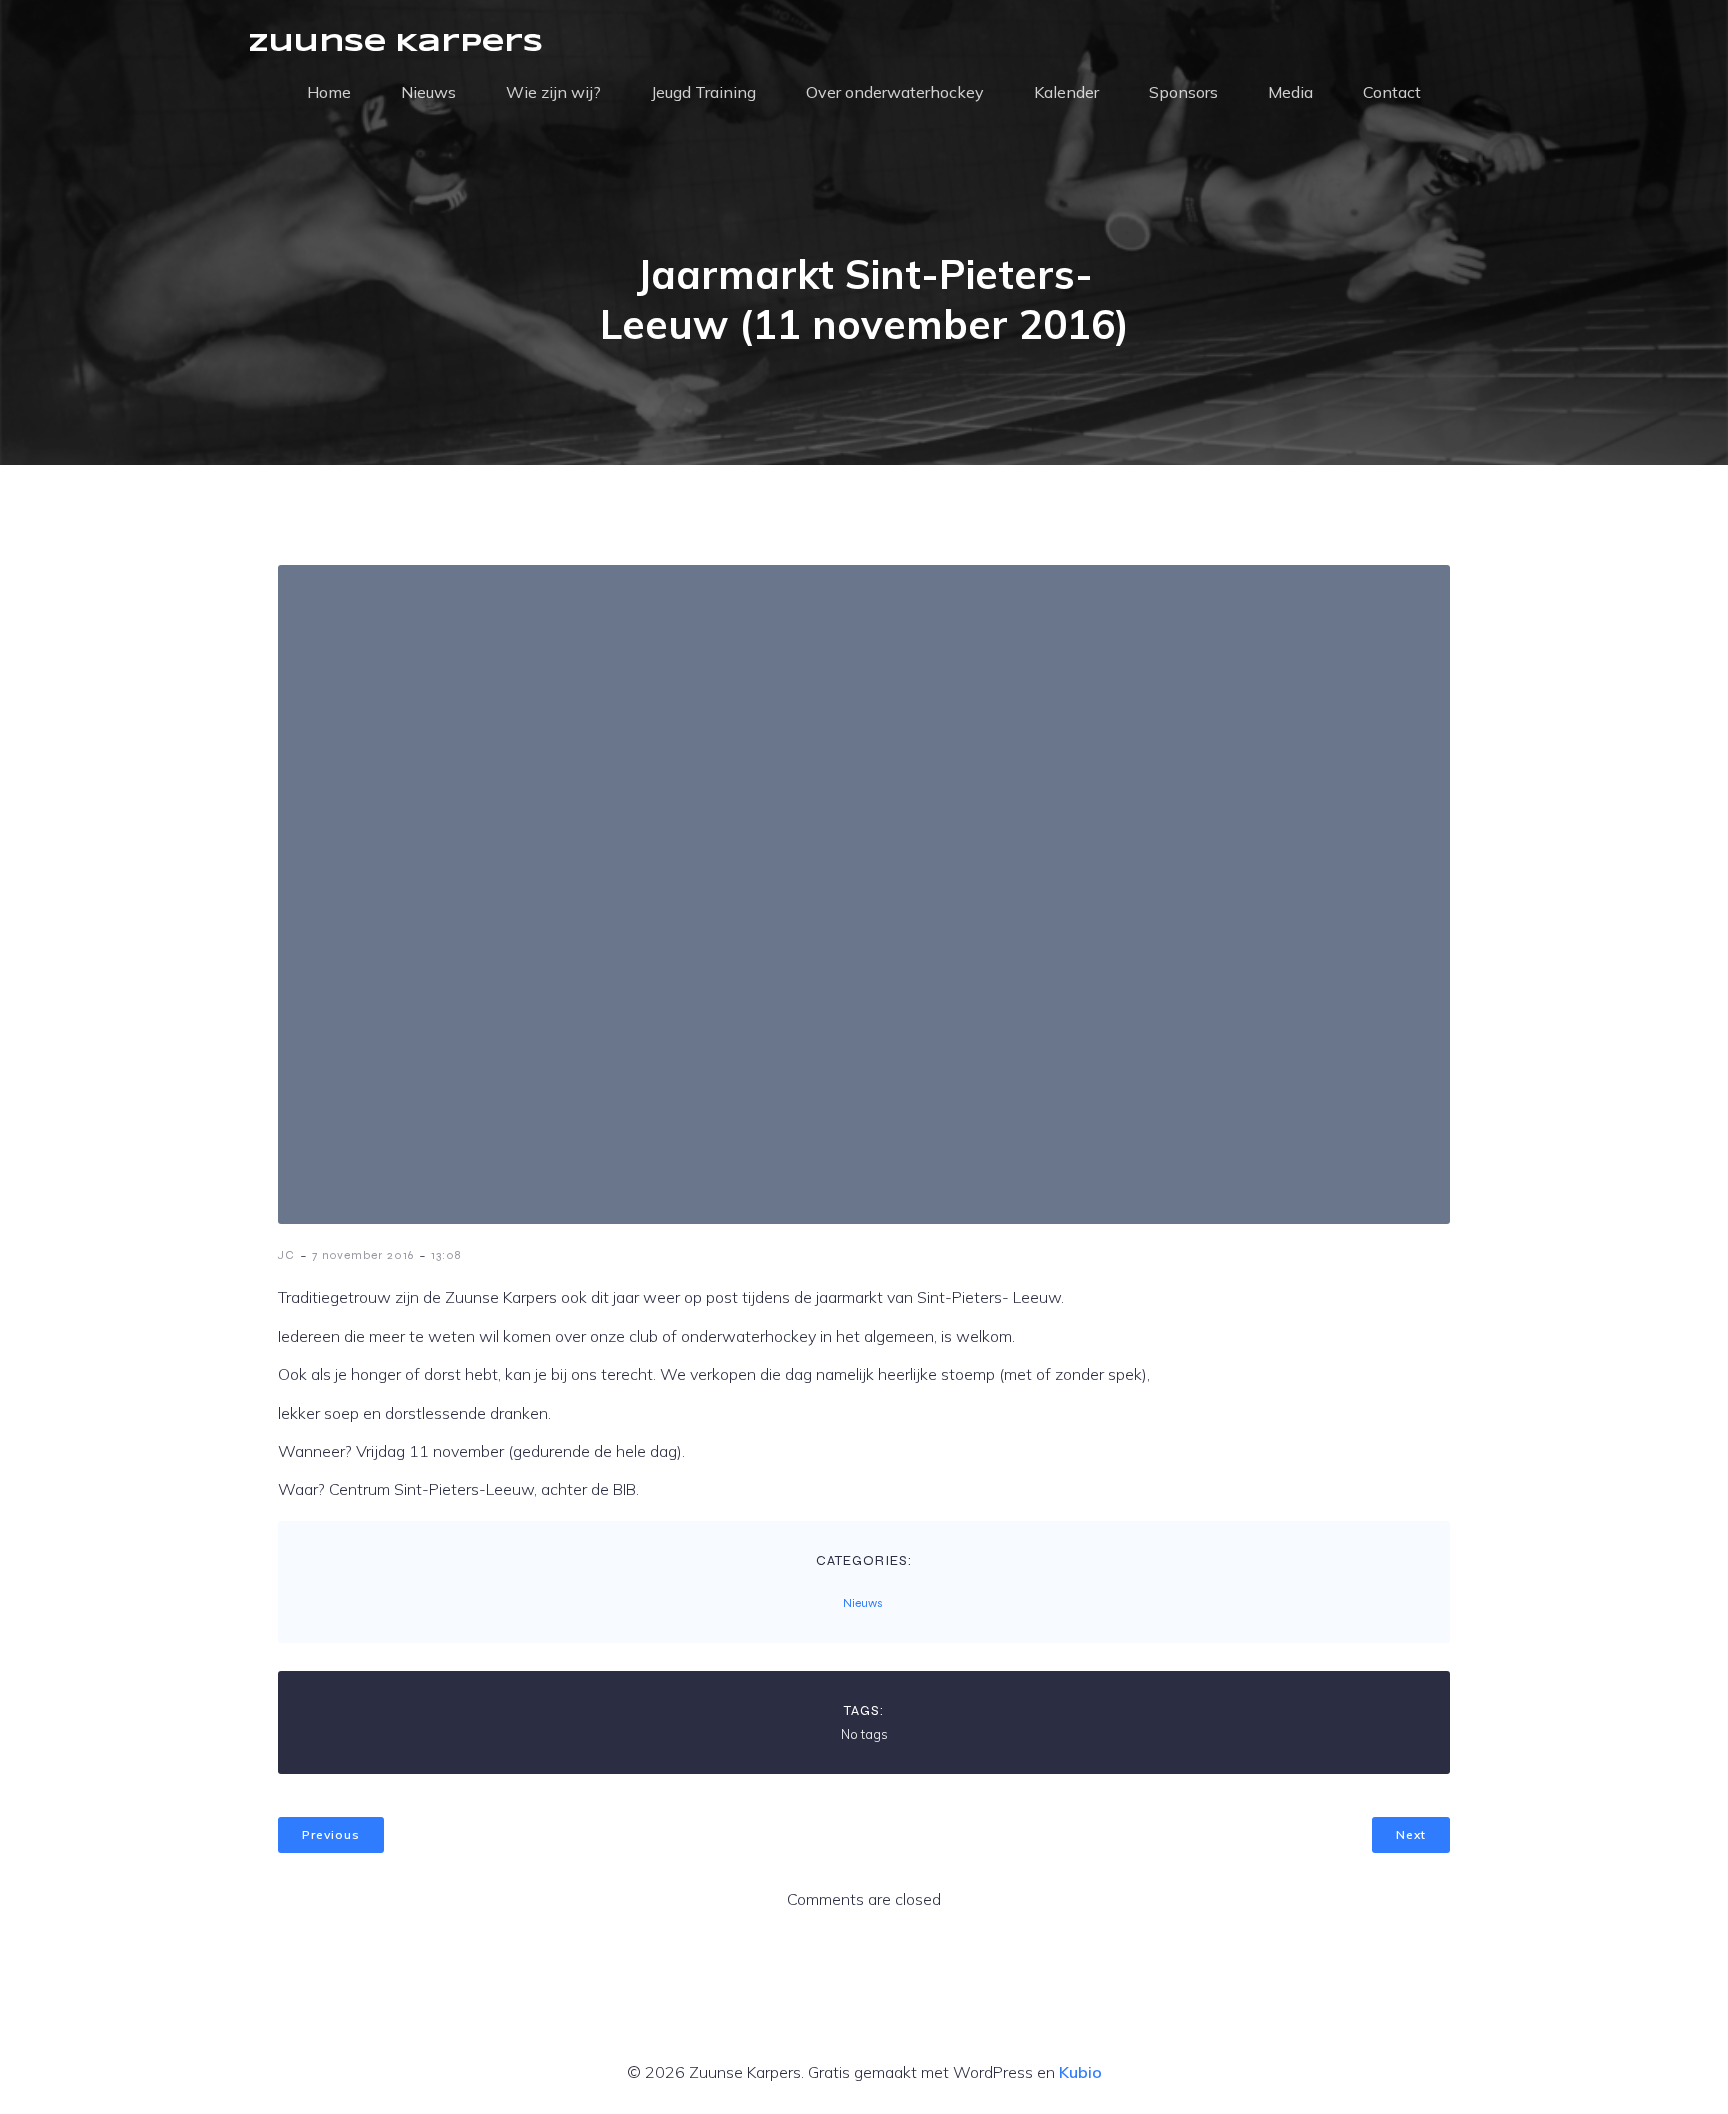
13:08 (446, 1255)
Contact (1392, 92)
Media (1290, 92)
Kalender (1066, 92)
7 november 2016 (363, 1255)
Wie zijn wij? (553, 92)
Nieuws (428, 92)
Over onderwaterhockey (895, 92)
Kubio (1080, 2072)
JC (286, 1255)
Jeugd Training (703, 92)
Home (329, 92)
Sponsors (1183, 92)
